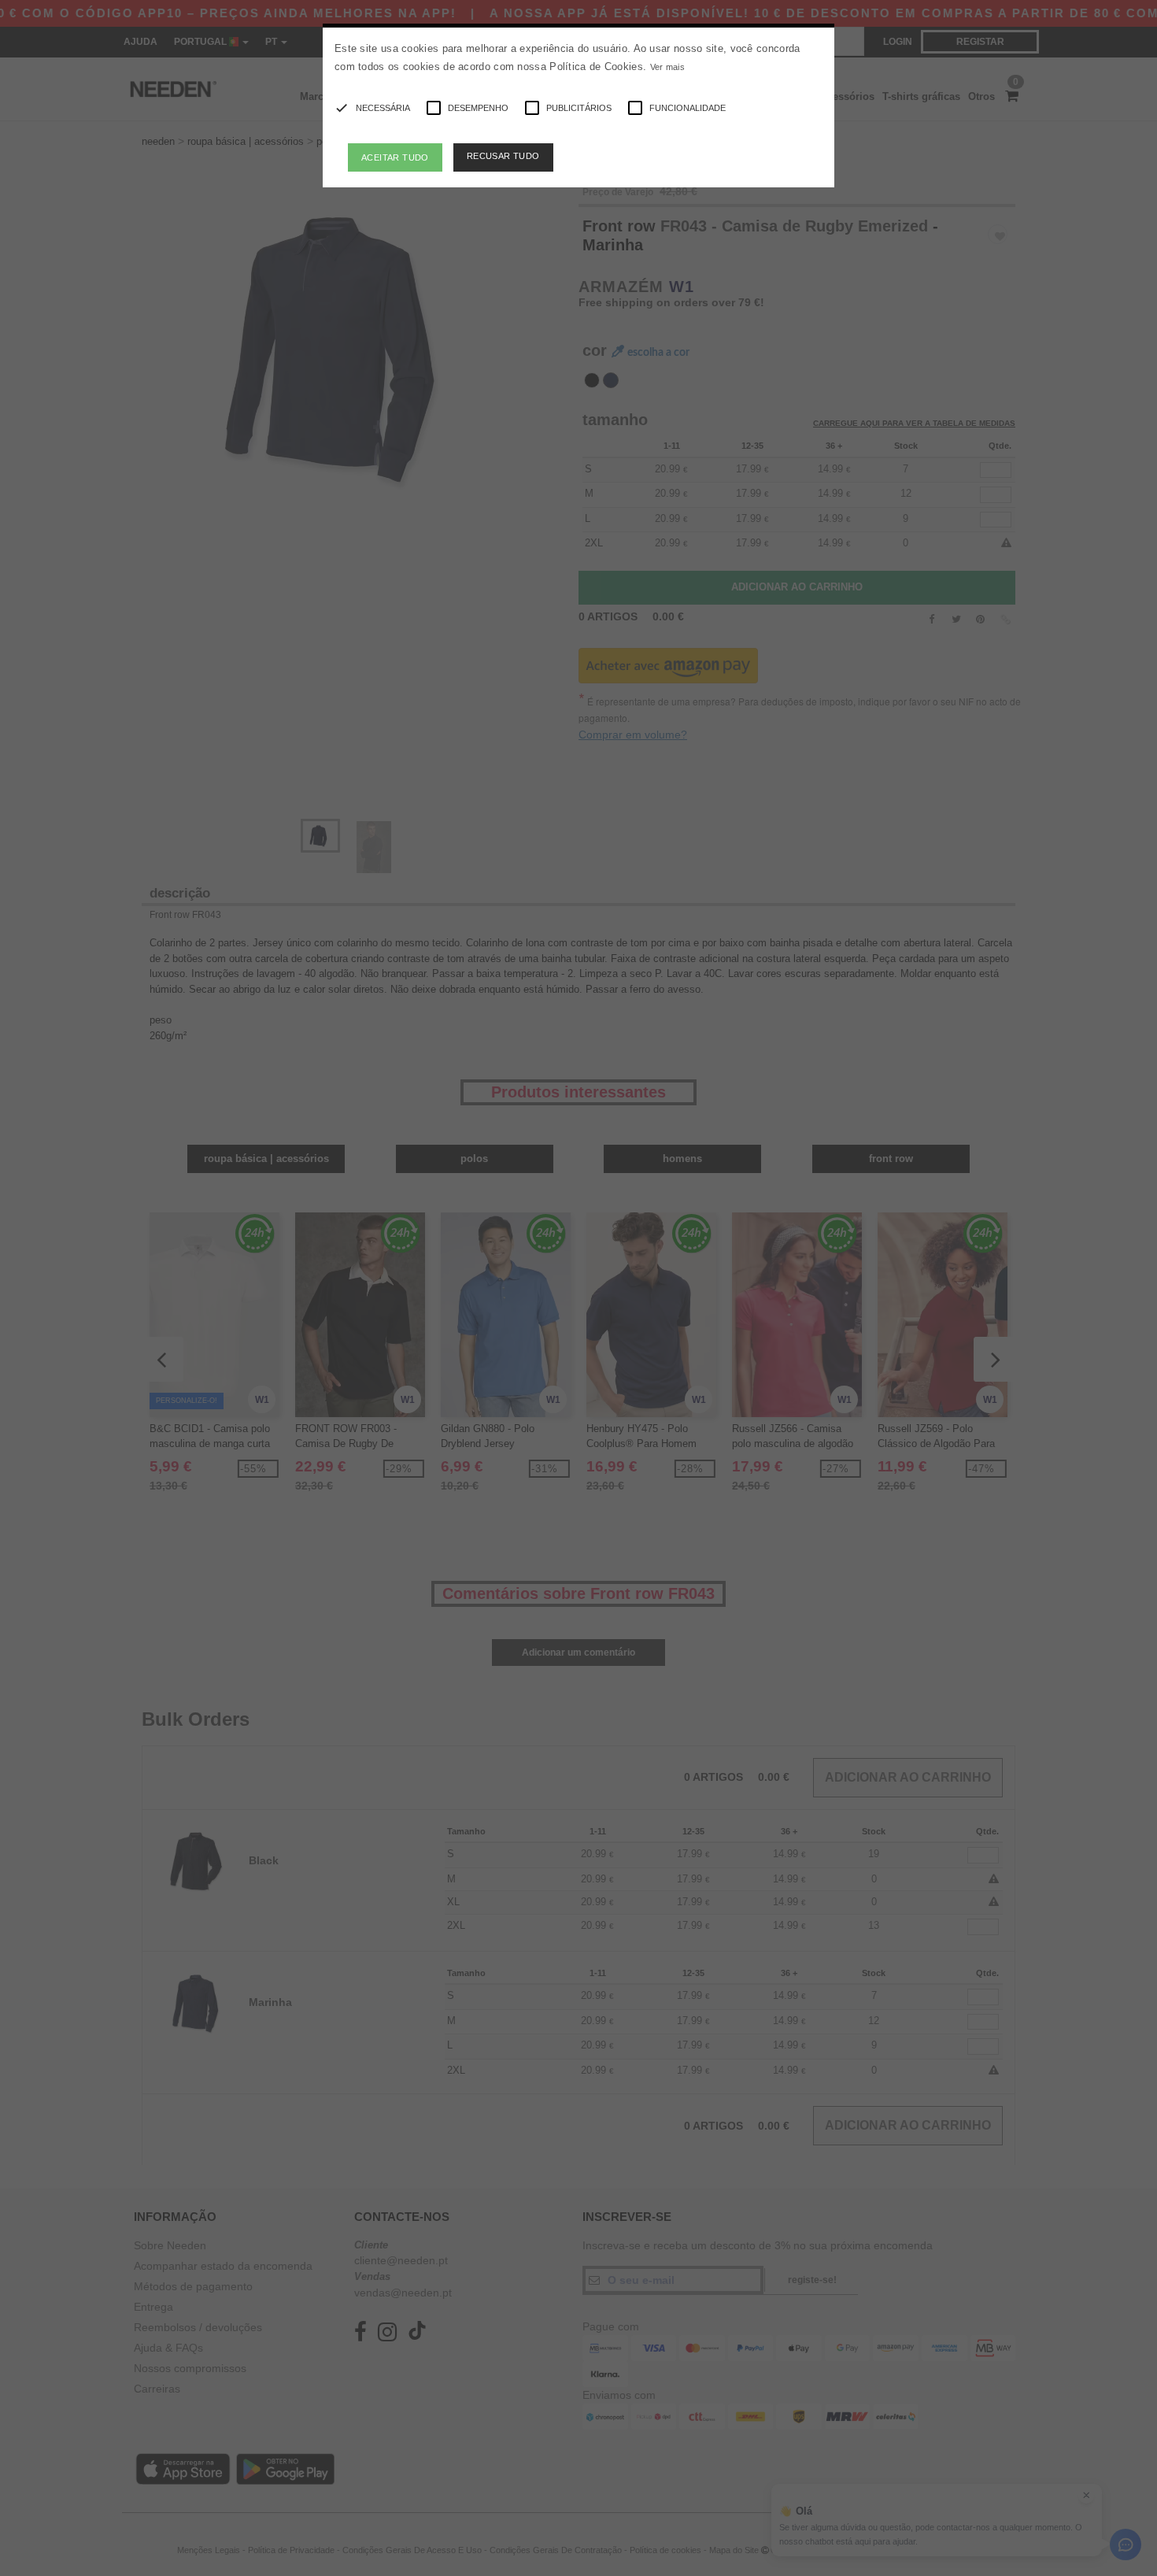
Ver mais (667, 67)
